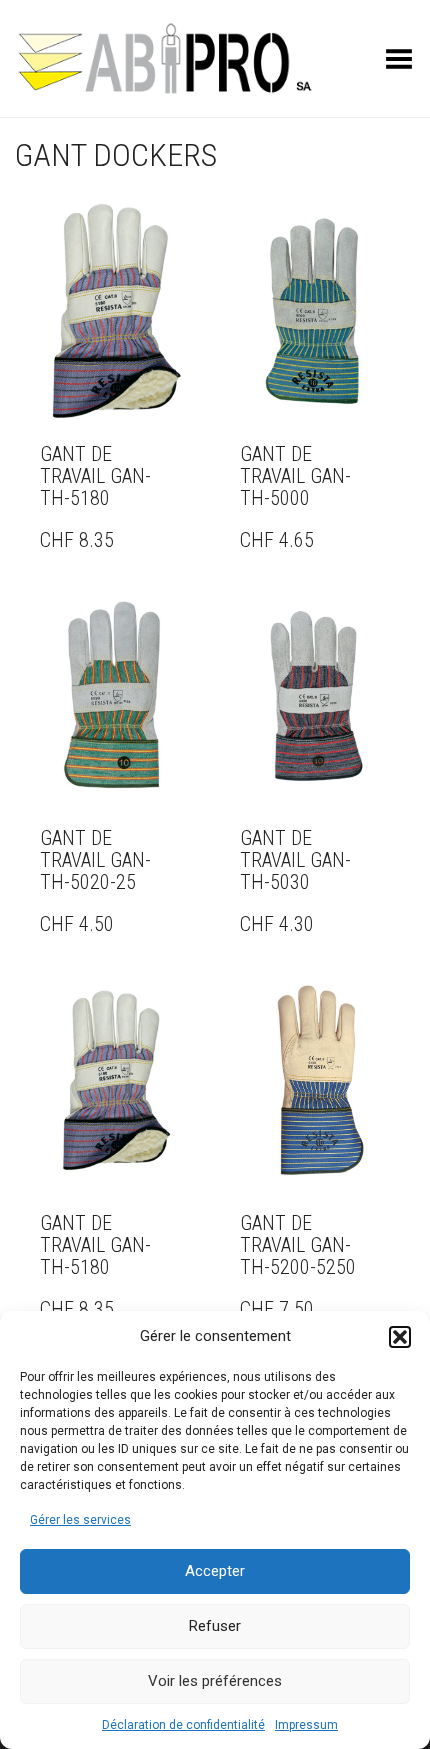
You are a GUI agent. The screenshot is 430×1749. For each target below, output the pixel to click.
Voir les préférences (215, 1681)
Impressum (306, 1725)
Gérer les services (80, 1520)
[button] (400, 1337)
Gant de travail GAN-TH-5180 (95, 476)
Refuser (215, 1626)
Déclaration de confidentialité (183, 1725)
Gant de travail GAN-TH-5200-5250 (298, 1245)
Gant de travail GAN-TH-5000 (295, 476)
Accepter (215, 1571)
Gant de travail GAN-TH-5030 (295, 860)
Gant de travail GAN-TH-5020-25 (95, 860)
